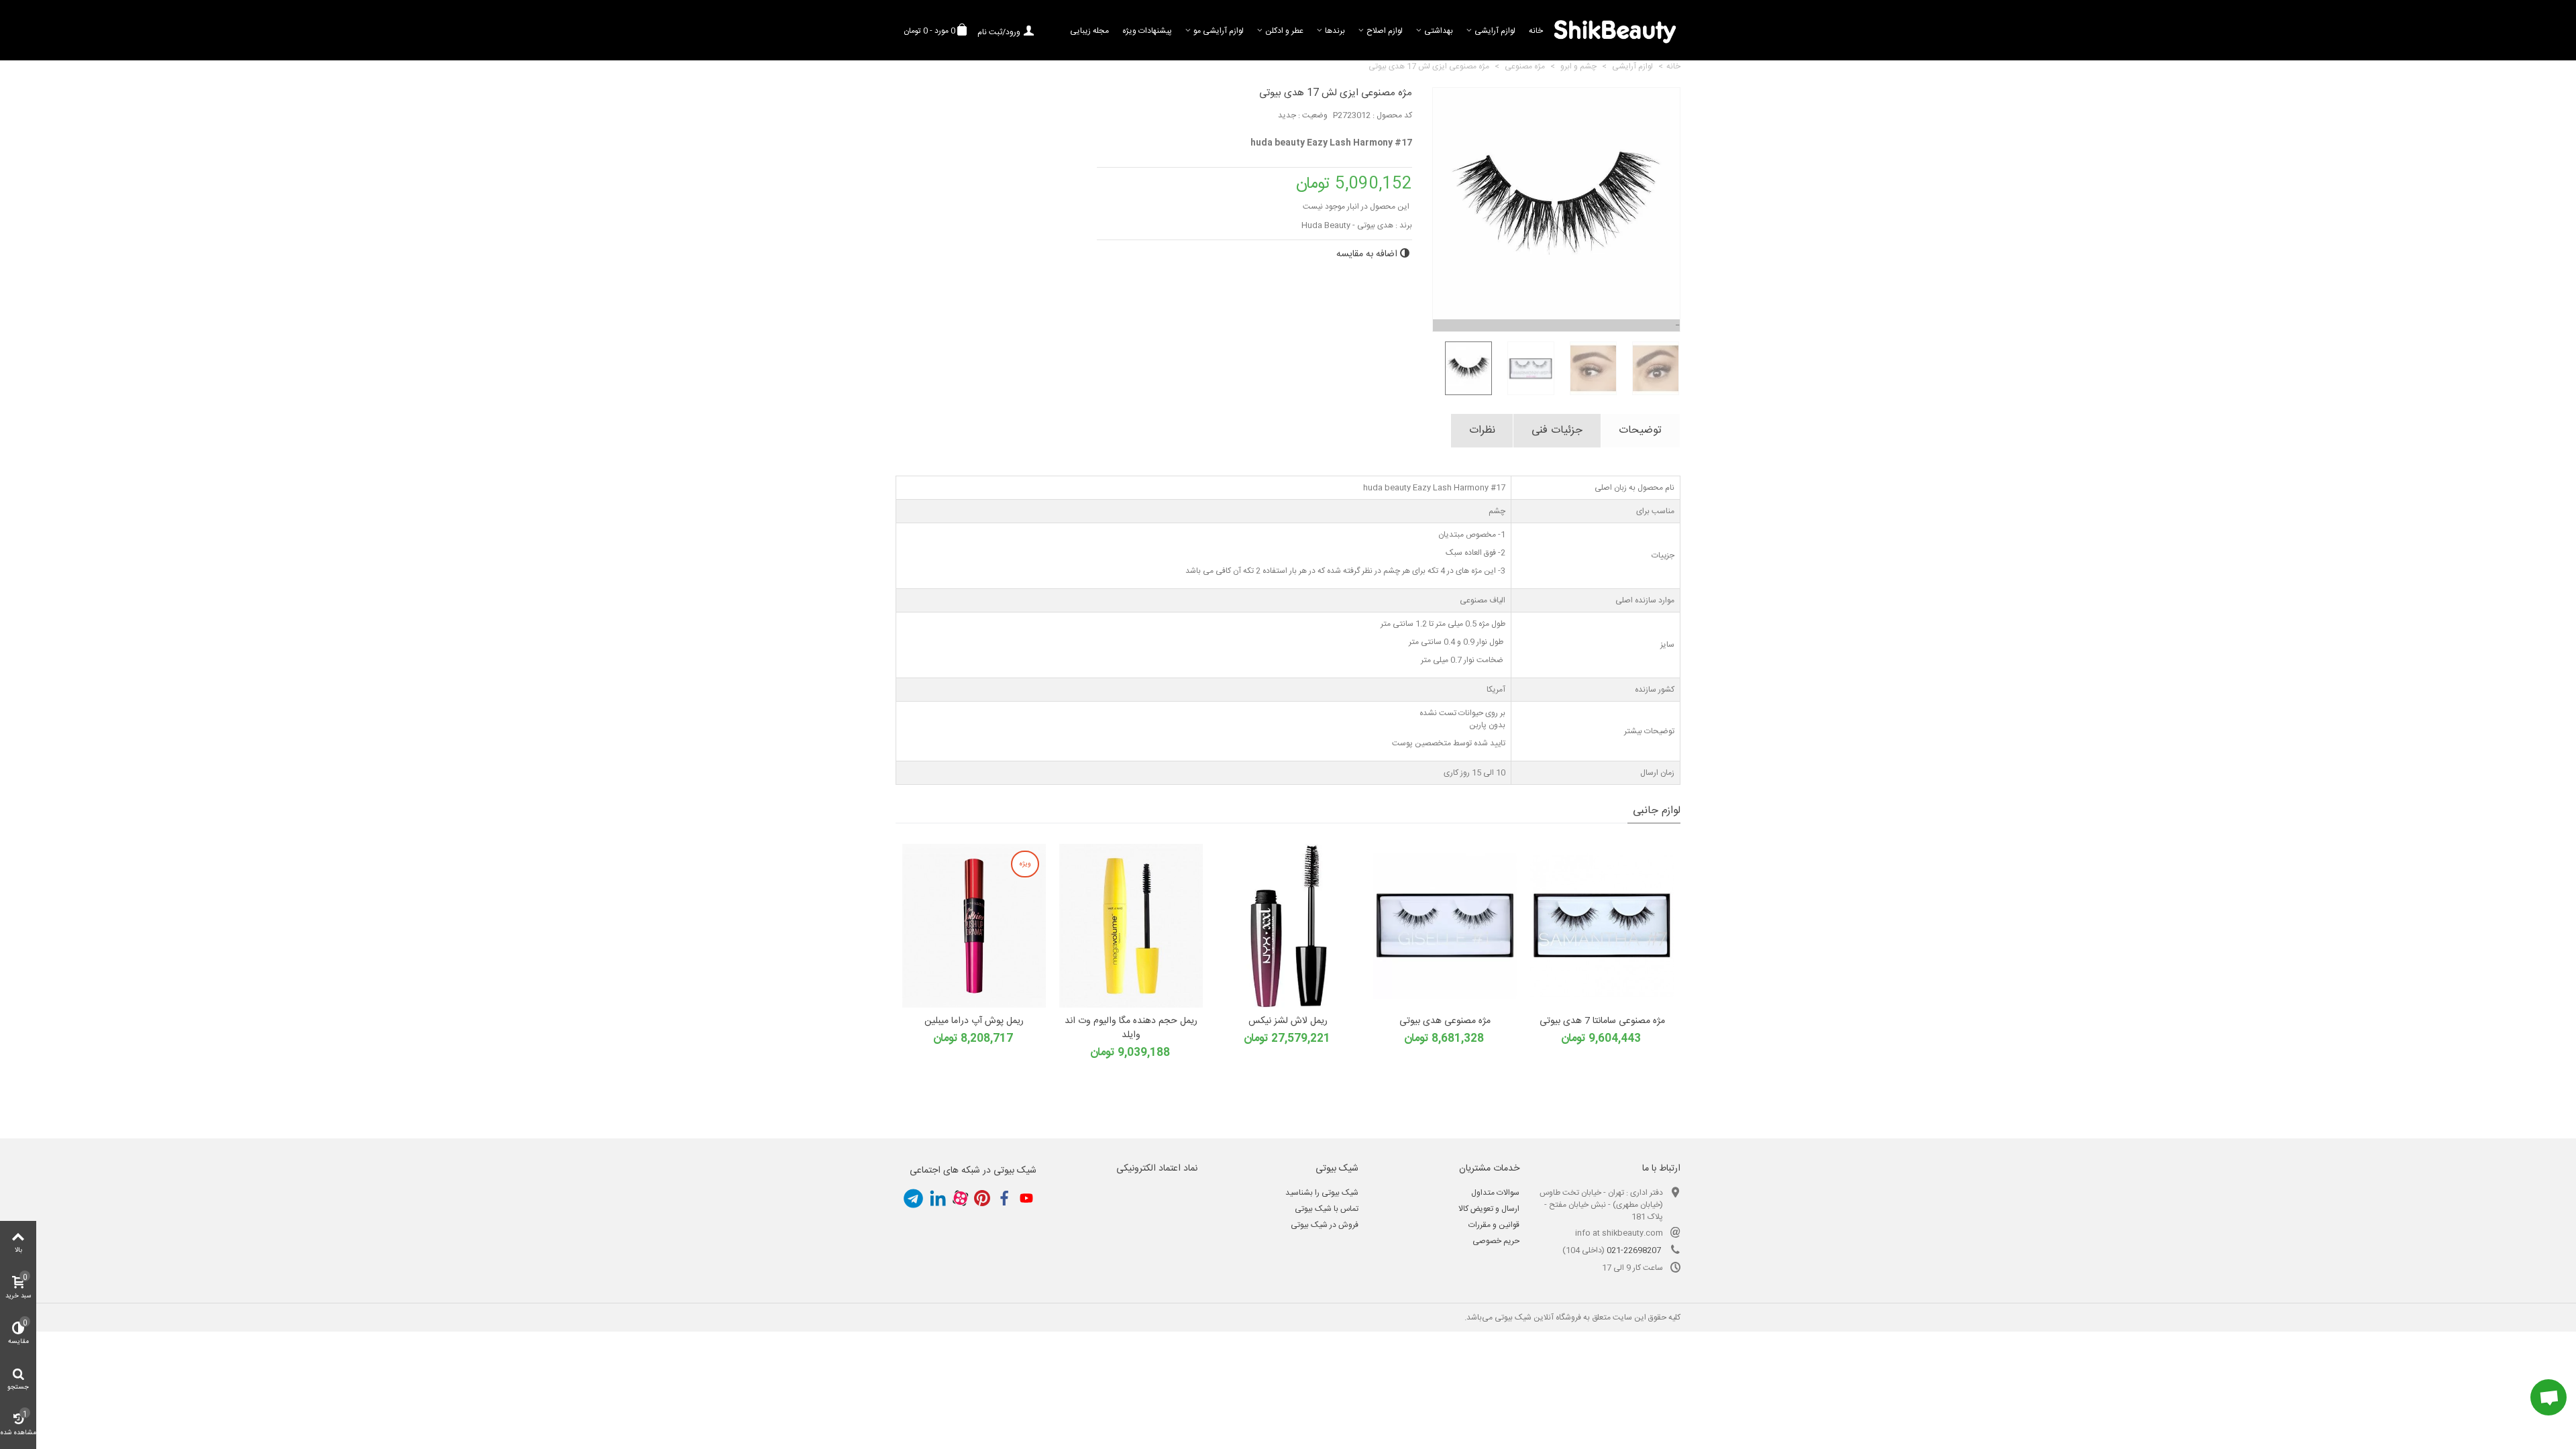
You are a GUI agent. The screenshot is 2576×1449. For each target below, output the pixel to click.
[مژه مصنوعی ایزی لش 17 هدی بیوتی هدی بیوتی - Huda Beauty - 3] (1588, 368)
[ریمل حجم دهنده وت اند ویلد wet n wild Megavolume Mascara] (1131, 926)
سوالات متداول (1495, 1193)
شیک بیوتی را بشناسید (1322, 1193)
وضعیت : (1313, 115)
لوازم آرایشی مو (1219, 31)
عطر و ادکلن (1284, 31)
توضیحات (1640, 430)
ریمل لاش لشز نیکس (1288, 1021)
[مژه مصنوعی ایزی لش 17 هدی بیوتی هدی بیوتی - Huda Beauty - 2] (1526, 368)
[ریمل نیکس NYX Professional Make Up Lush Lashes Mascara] (1288, 926)
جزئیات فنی (1557, 430)
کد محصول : (1392, 115)
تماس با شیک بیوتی (1327, 1209)
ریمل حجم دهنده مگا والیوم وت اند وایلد (1131, 1028)
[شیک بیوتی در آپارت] (960, 1198)
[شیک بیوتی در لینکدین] (938, 1198)
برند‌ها (1335, 31)
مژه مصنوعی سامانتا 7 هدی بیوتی (1602, 1021)
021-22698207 (1634, 1250)
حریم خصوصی (1496, 1241)
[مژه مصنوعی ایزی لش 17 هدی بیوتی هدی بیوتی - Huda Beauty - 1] (1463, 368)
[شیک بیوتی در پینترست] (982, 1198)
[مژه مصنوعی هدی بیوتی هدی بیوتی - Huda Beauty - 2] (1445, 926)
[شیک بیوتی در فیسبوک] (1004, 1198)
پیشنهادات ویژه (1147, 31)
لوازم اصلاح (1385, 31)
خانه (1536, 31)
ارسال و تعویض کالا (1489, 1209)
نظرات (1482, 430)
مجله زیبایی (1089, 31)
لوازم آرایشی (1495, 31)
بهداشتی (1439, 31)
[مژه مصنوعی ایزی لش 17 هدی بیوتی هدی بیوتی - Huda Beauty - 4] (1651, 368)
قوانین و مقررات (1494, 1225)
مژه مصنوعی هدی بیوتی (1445, 1021)
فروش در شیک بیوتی (1325, 1225)
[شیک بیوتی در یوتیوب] (1026, 1198)
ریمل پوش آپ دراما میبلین (974, 1021)
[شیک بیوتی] (1615, 30)
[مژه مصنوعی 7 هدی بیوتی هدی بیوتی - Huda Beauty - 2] (1602, 926)
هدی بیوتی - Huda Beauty (1347, 225)
